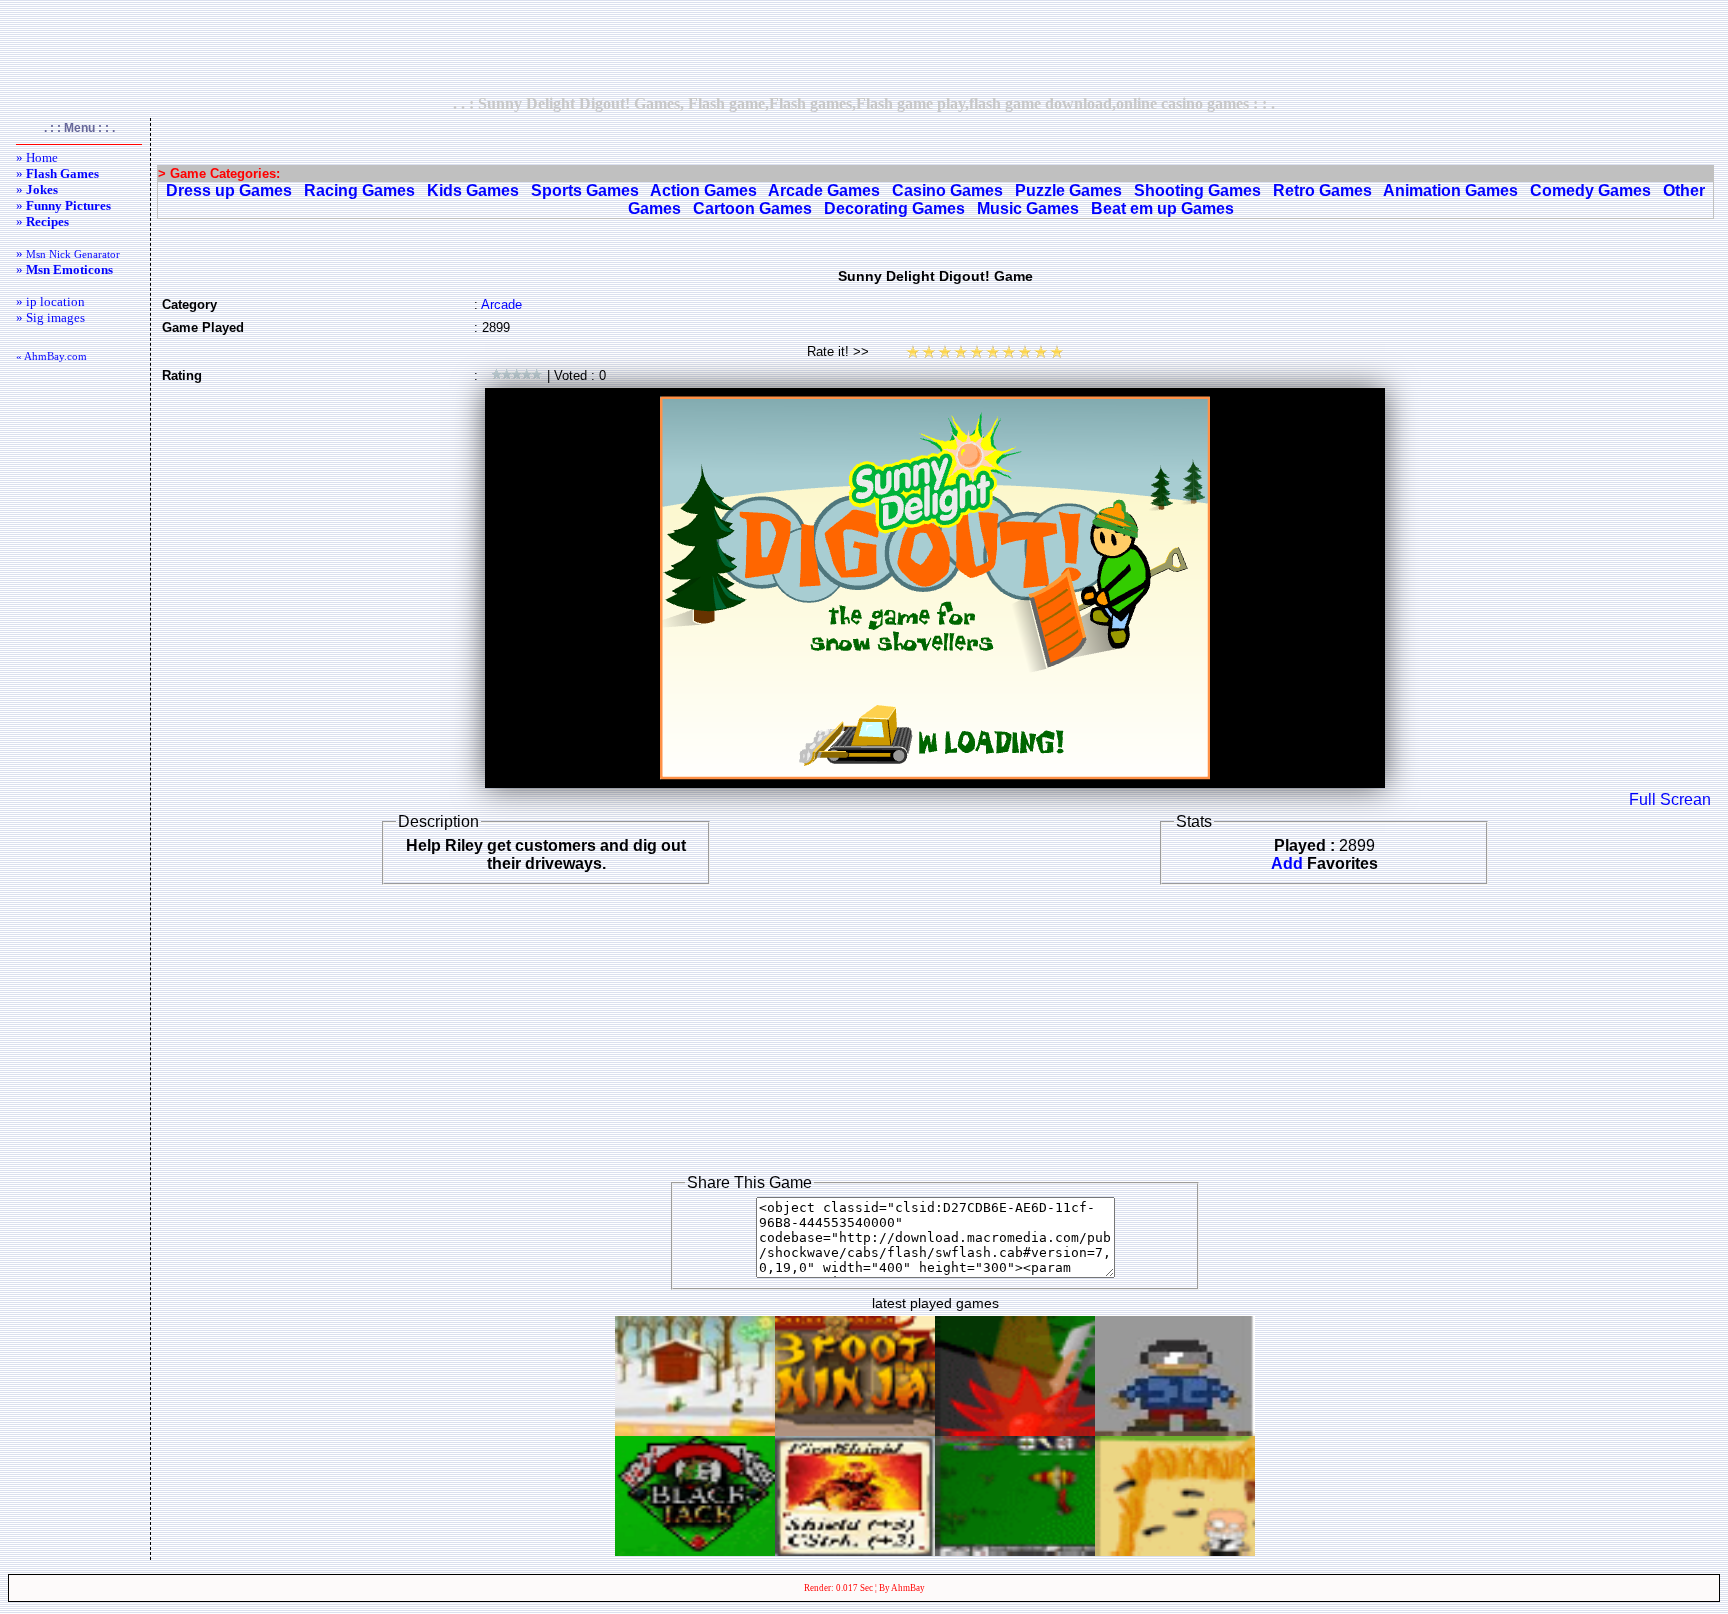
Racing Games (359, 190)
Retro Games (1322, 190)
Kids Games (473, 190)
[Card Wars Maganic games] (855, 1550)
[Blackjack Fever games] (695, 1550)
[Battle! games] (1015, 1430)
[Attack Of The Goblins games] (1015, 1550)
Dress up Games (229, 190)
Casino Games (947, 190)
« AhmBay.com (51, 356)
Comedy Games (1590, 190)
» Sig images (50, 317)
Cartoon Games (752, 208)
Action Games (703, 190)
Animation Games (1450, 190)
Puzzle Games (1068, 190)
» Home (37, 157)
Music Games (1028, 208)
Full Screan (1670, 799)
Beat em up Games (1162, 208)
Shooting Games (1197, 190)
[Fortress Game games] (1175, 1550)
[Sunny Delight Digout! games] (695, 1430)
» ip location (50, 301)
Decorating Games (894, 208)
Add (1287, 863)
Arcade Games (824, 190)
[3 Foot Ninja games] (855, 1430)
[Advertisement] (864, 47)
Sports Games (585, 190)
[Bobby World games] (1175, 1430)
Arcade (501, 304)
